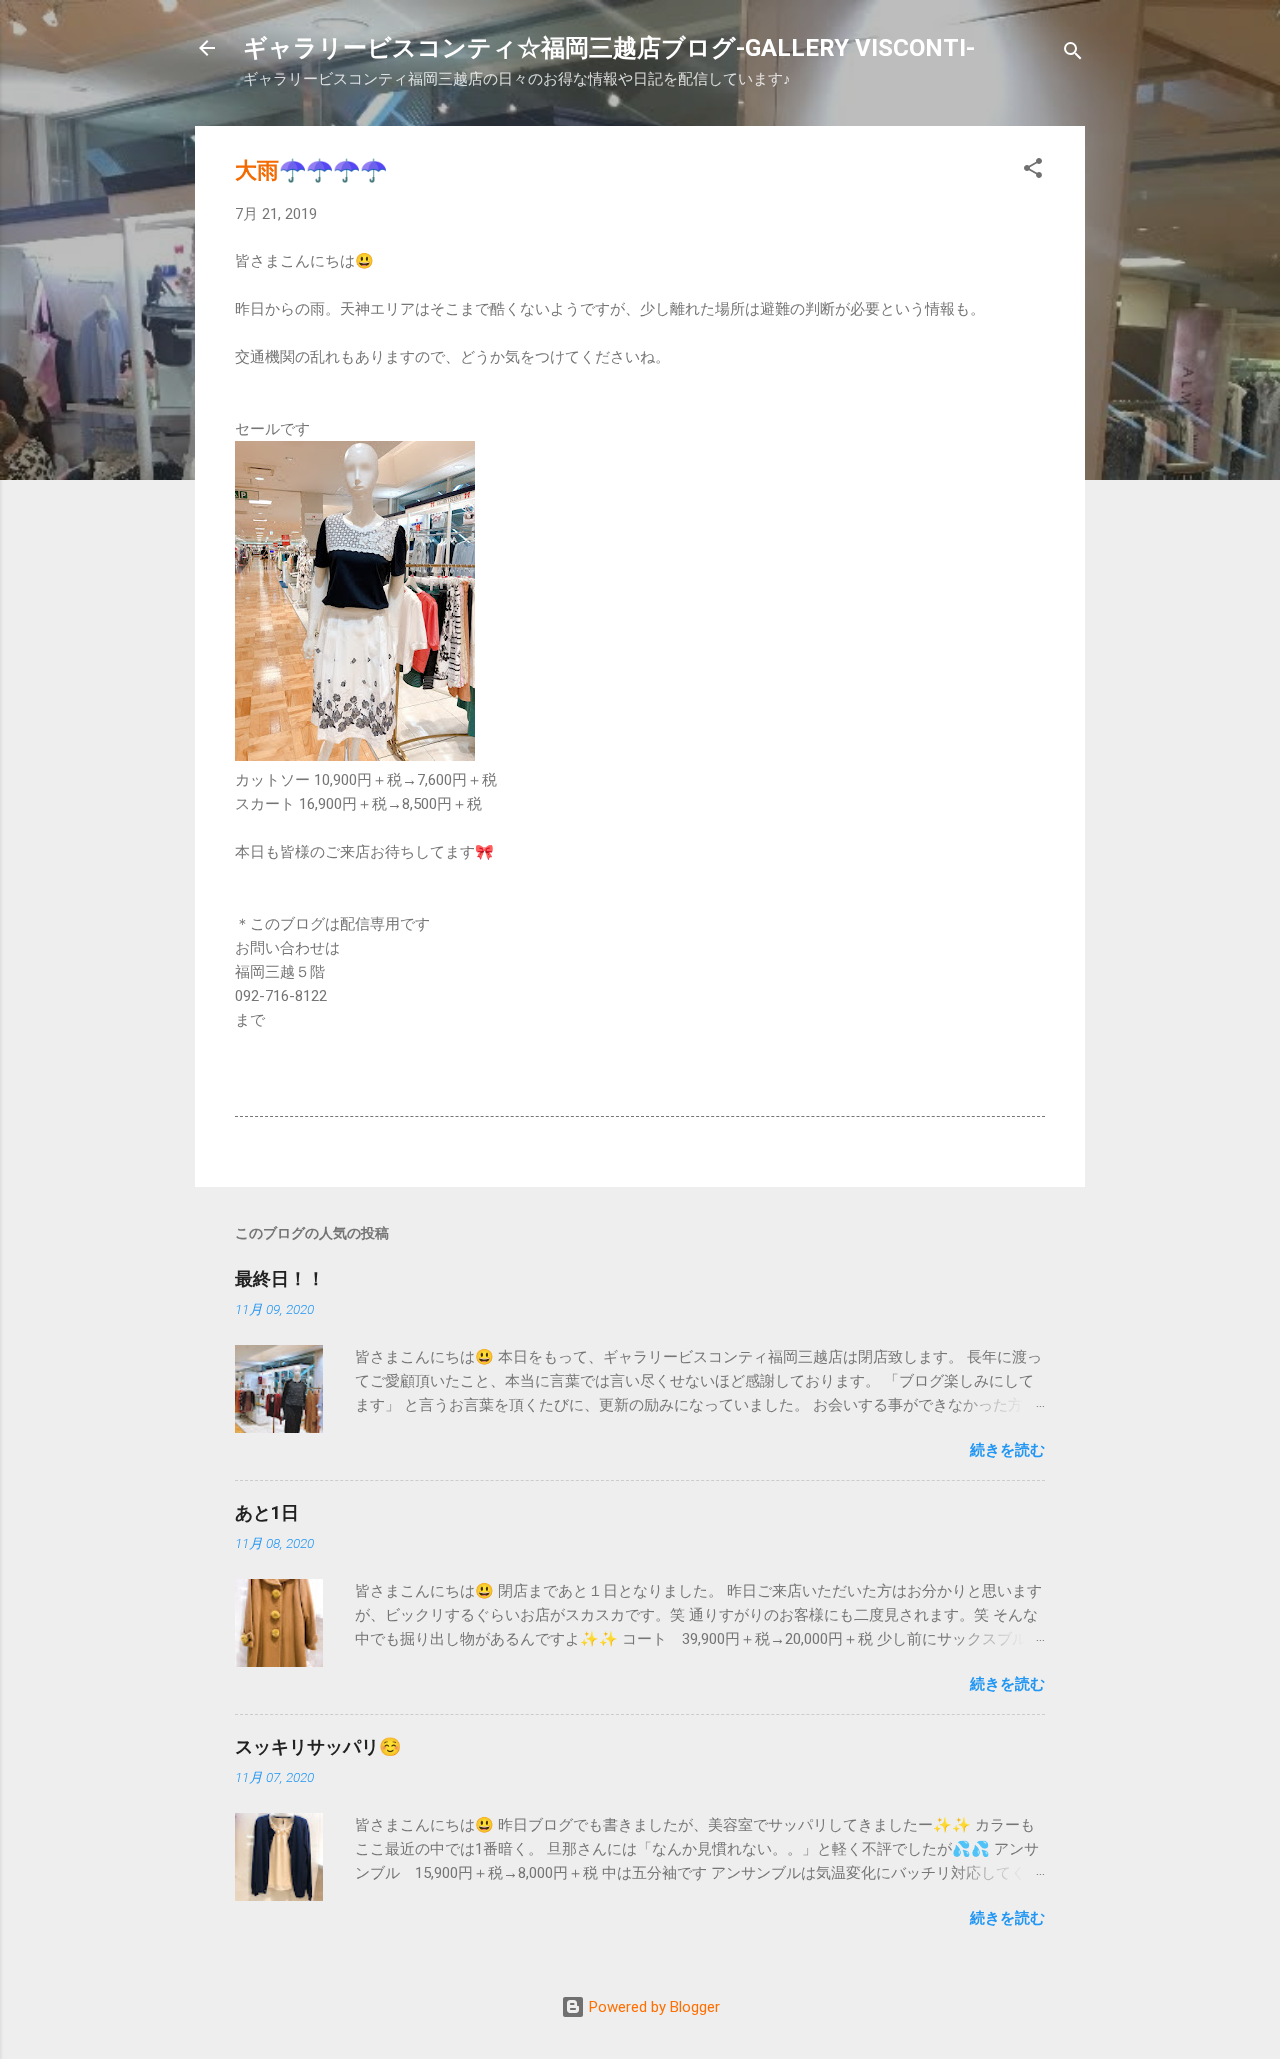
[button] (1033, 171)
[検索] (1073, 54)
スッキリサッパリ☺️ (318, 1746)
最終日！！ (280, 1278)
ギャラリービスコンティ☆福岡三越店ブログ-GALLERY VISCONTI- (609, 48)
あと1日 (267, 1512)
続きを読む (1007, 1450)
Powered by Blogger (652, 2007)
